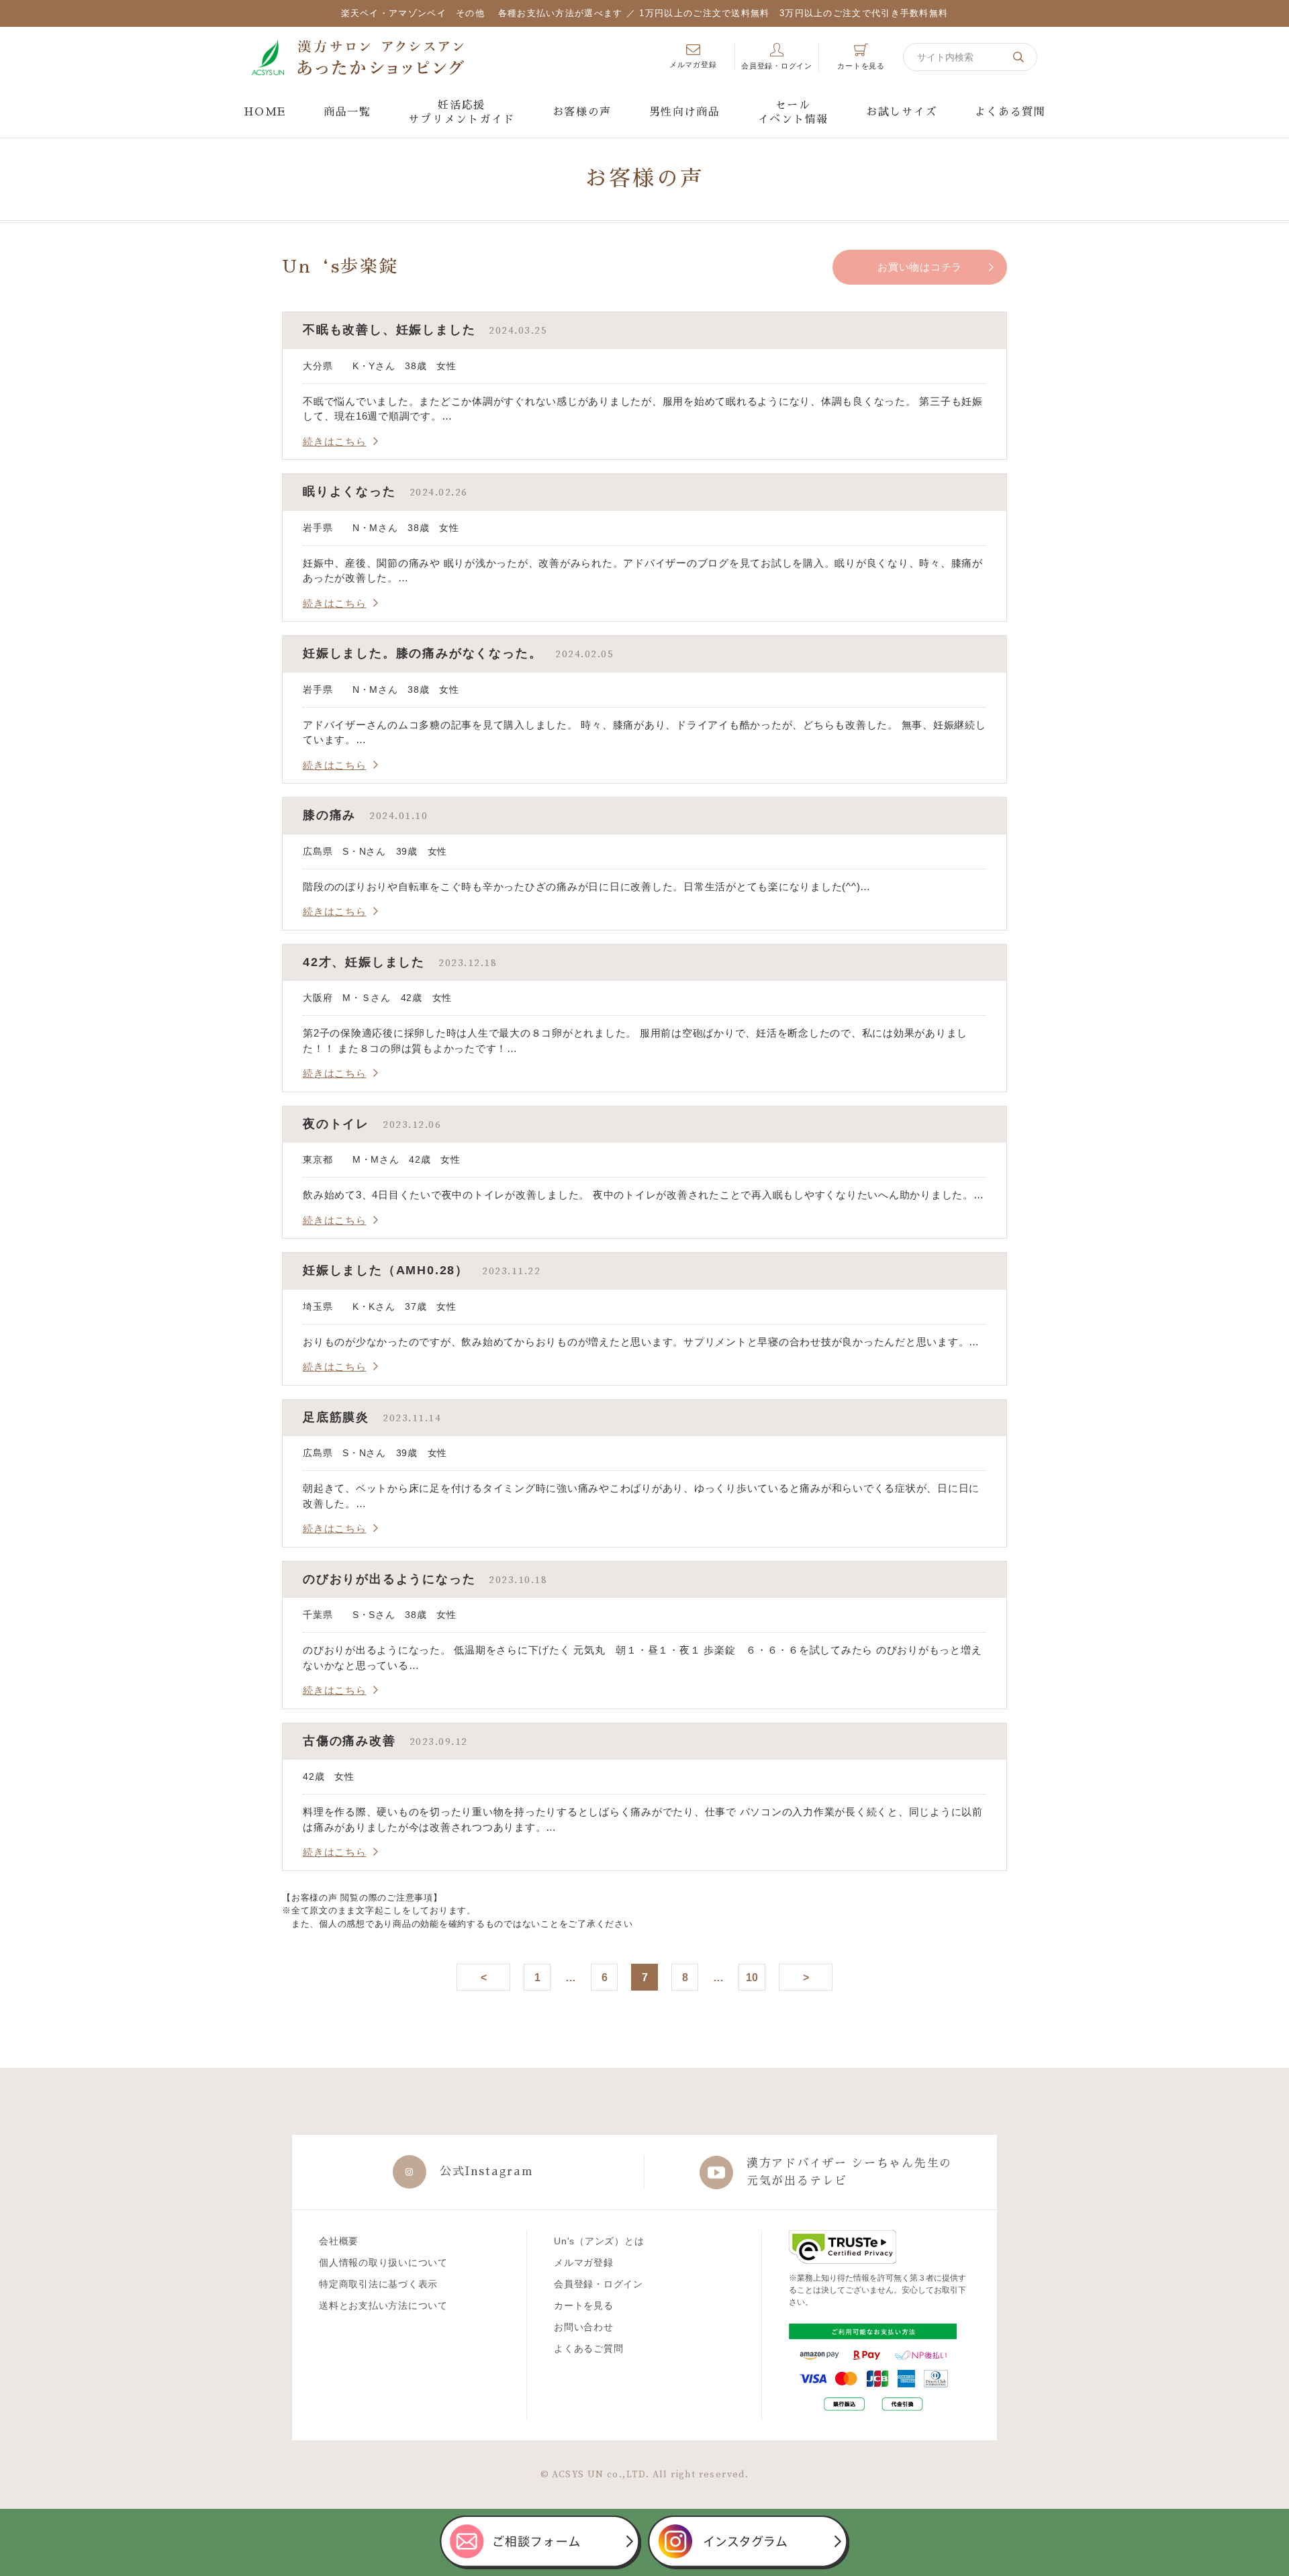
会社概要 (339, 2241)
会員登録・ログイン (599, 2284)
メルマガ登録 (584, 2262)
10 (752, 1977)
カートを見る (584, 2305)
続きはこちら (335, 441)
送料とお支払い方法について (383, 2305)
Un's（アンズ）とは (599, 2241)
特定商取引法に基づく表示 (378, 2284)
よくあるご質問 (588, 2348)
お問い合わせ (584, 2327)
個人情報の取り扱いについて (383, 2262)
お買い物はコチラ (920, 267)
